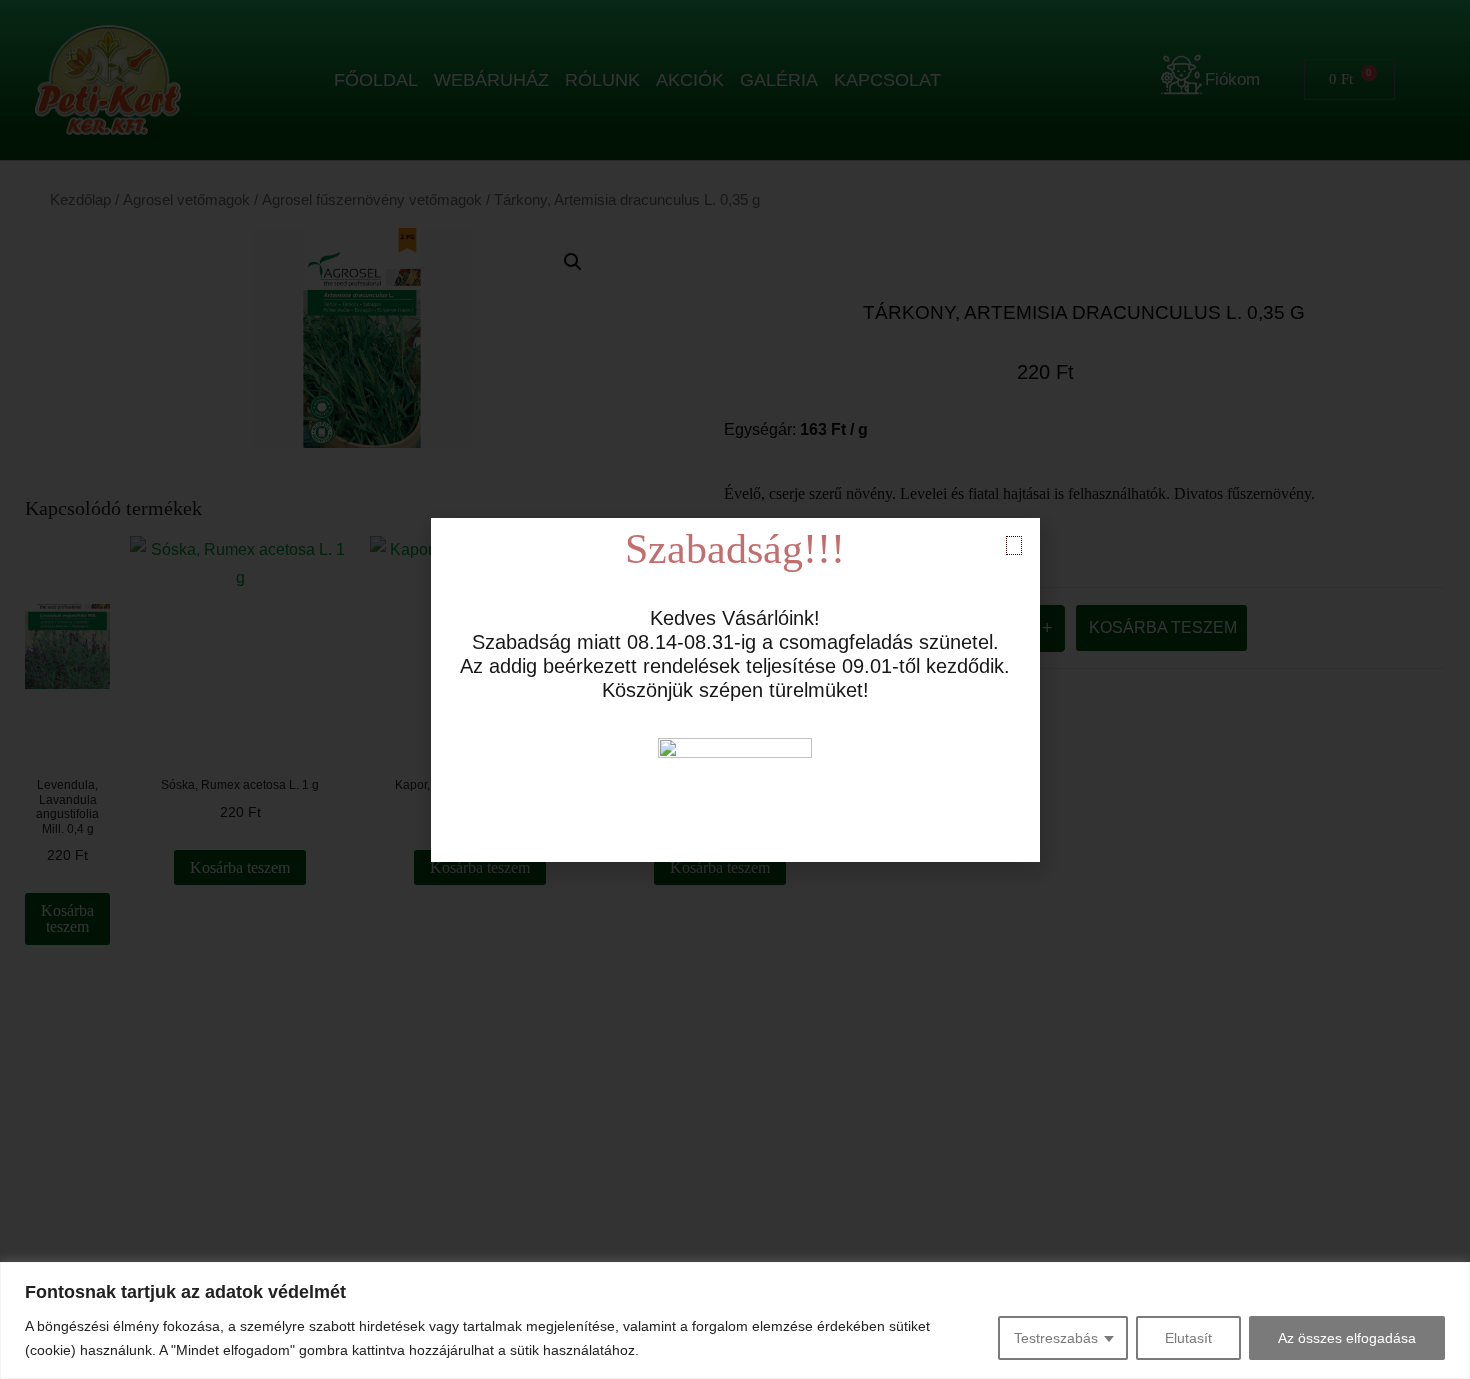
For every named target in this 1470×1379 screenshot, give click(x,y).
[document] (735, 689)
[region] (735, 1320)
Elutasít (1188, 1338)
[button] (1014, 545)
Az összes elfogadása (1347, 1338)
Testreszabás (1056, 1338)
